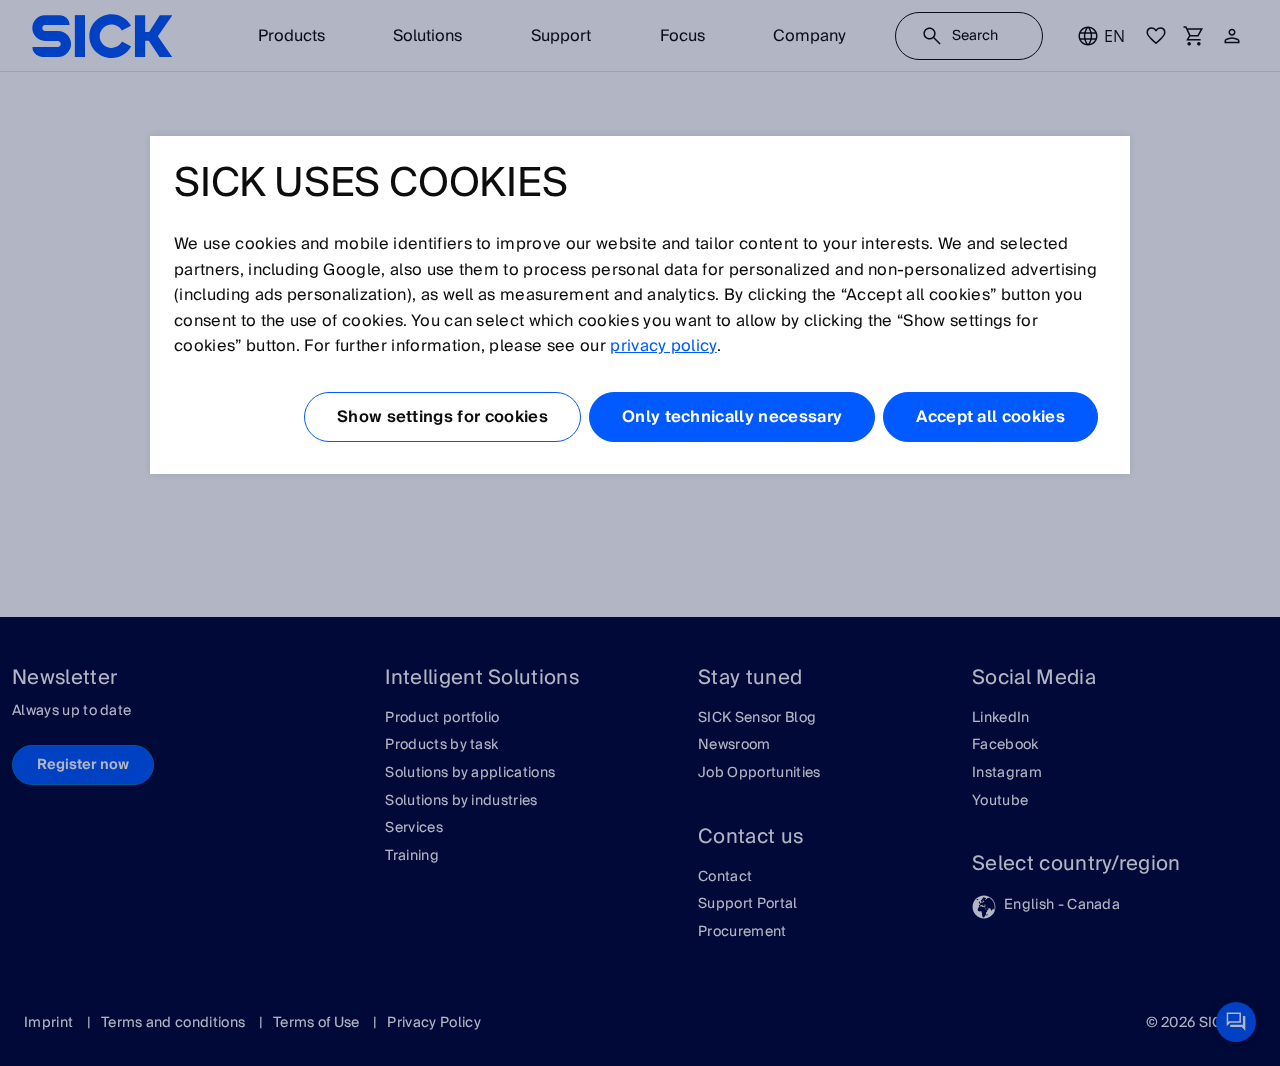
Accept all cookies (990, 417)
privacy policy (663, 346)
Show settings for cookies (442, 417)
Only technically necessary (732, 417)
